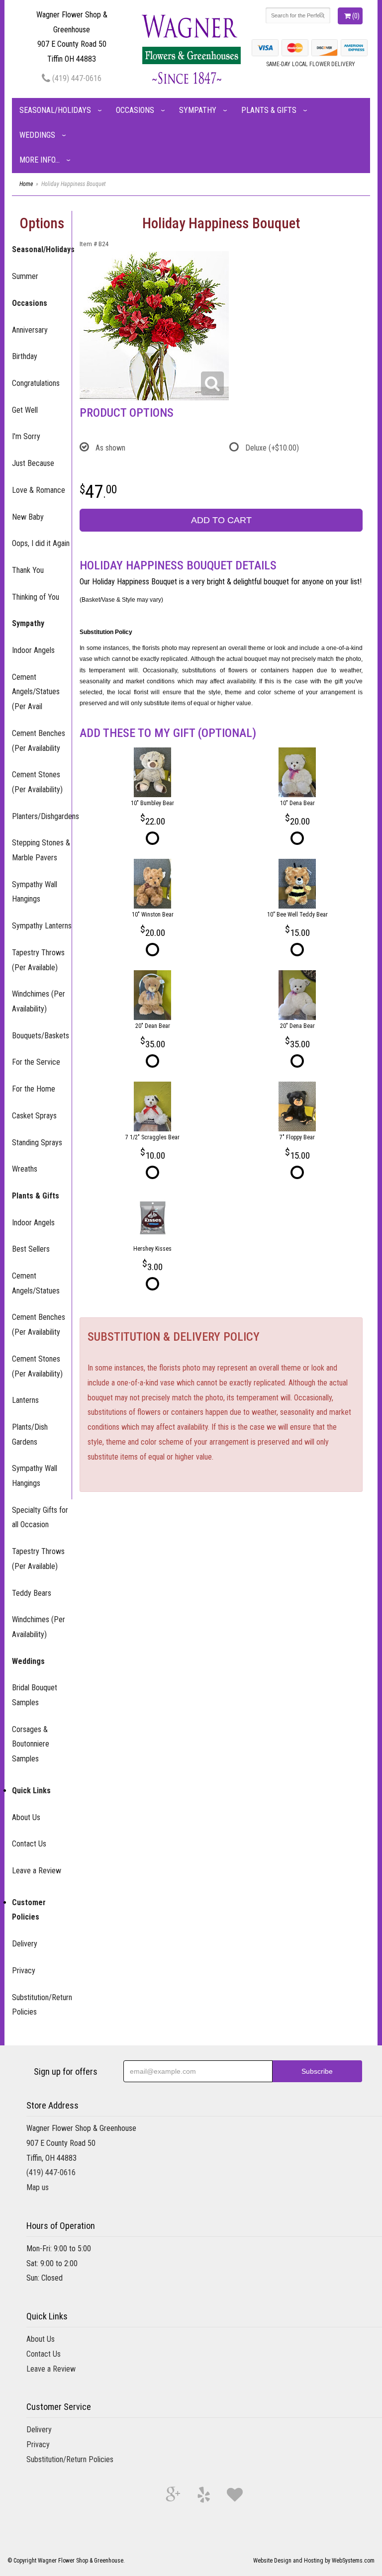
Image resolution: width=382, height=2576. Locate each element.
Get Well (25, 410)
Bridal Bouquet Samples (35, 1695)
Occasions (135, 110)
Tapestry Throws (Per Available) (38, 960)
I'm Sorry (26, 436)
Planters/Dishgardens (42, 816)
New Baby (28, 517)
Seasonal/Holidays (55, 110)
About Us (26, 1817)
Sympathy (198, 110)
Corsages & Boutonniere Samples (31, 1744)
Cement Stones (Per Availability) (37, 782)
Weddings (37, 135)
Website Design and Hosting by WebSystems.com (314, 2561)
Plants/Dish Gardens (30, 1434)
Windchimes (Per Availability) (39, 1001)
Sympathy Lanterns (42, 926)
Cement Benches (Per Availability (39, 741)
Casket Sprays (34, 1116)
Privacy (24, 1971)
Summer (25, 276)
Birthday (25, 356)
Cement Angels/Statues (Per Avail (36, 692)
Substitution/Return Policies (42, 2005)
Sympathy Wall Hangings (35, 892)
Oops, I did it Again (41, 543)
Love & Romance (39, 490)
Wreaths (25, 1169)
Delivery (25, 1944)
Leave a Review (37, 1871)
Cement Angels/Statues (36, 1283)
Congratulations (36, 383)
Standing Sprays (37, 1143)
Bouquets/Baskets (41, 1036)
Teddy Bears (32, 1593)
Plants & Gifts (269, 110)
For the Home (34, 1089)
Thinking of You (36, 597)
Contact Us (29, 1844)
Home (26, 184)
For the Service (36, 1062)
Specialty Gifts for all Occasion (40, 1518)
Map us (38, 2187)
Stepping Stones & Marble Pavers (41, 850)
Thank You (28, 570)
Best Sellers (31, 1249)
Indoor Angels (33, 650)
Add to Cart (221, 520)
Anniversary (30, 330)
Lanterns (25, 1400)
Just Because (33, 463)
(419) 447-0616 (76, 78)
